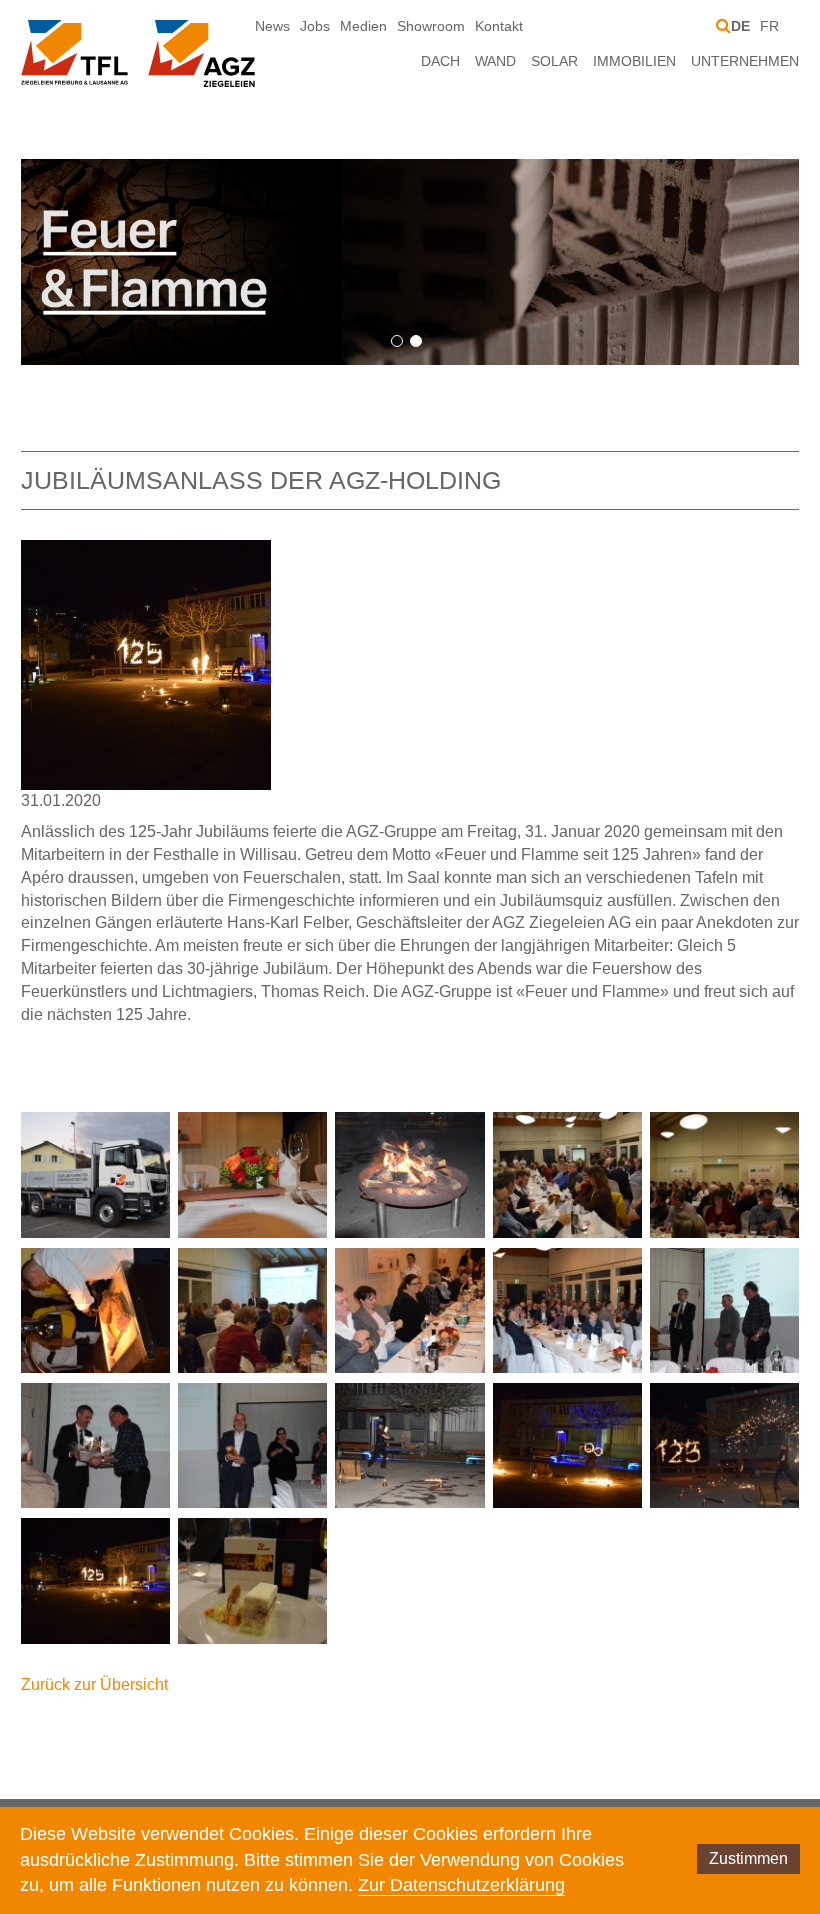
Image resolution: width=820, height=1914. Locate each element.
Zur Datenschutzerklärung (461, 1885)
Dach (440, 61)
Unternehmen (745, 61)
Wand (495, 61)
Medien (363, 26)
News (272, 26)
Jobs (315, 26)
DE (740, 26)
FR (769, 26)
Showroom (431, 26)
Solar (554, 61)
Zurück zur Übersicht (94, 1684)
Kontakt (499, 26)
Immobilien (634, 61)
